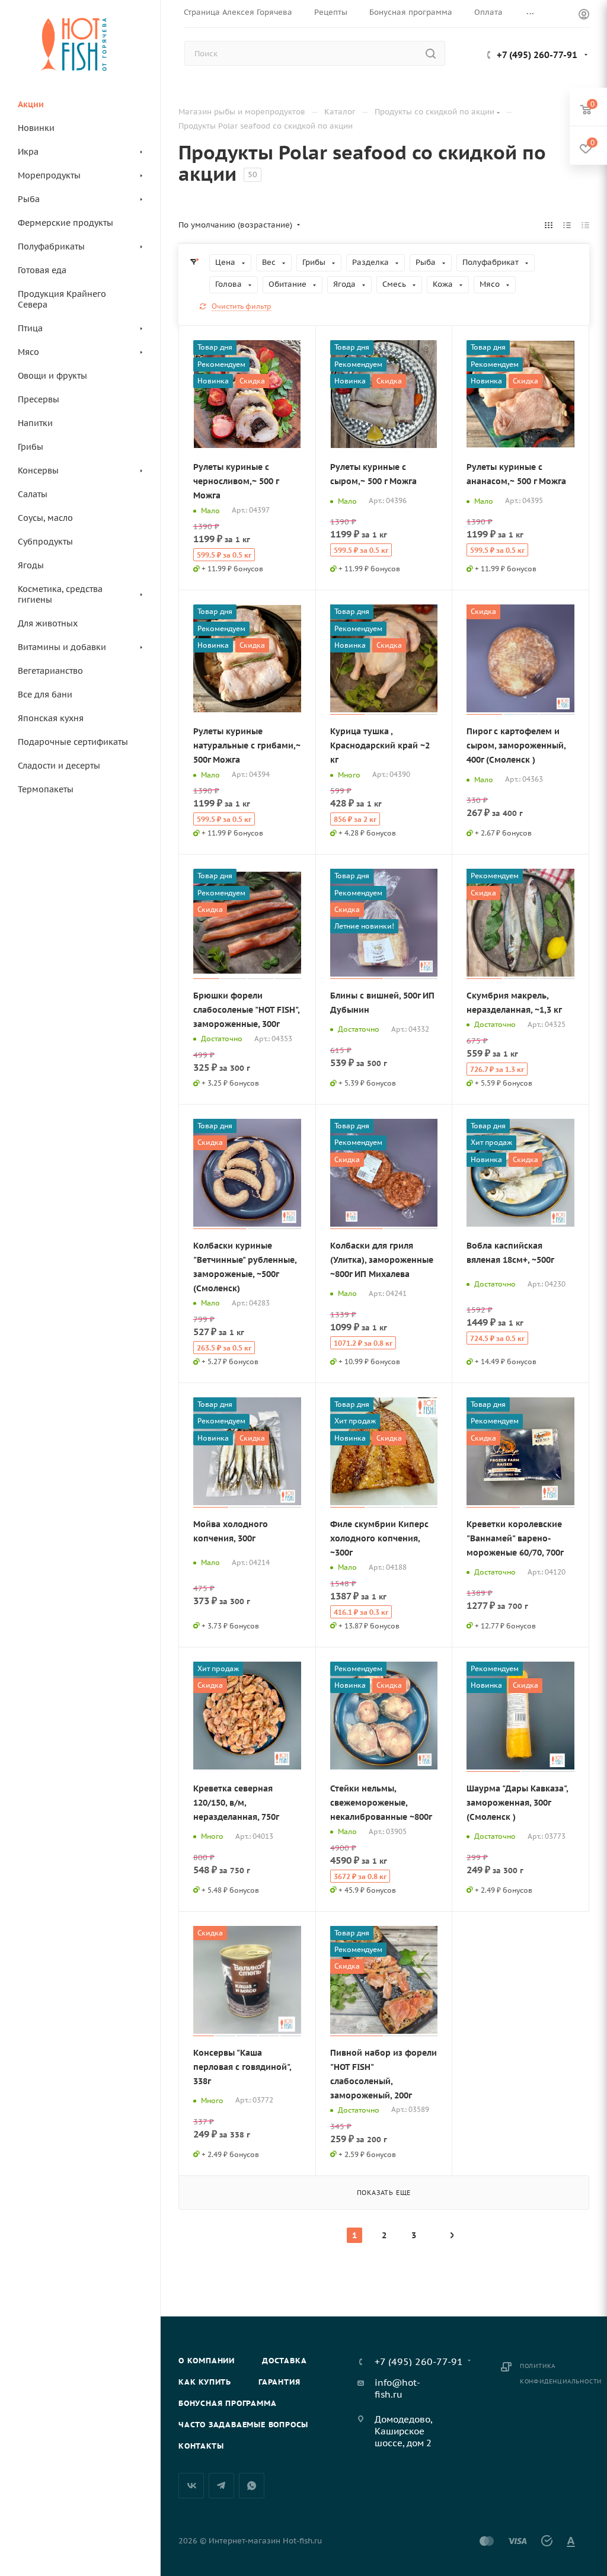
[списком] (567, 225)
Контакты (201, 2446)
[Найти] (431, 53)
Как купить (205, 2382)
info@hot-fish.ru (397, 2388)
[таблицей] (585, 225)
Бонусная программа (227, 2403)
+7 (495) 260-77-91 (537, 55)
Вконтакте (191, 2486)
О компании (207, 2361)
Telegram (221, 2486)
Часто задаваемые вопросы (243, 2425)
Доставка (284, 2361)
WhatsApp (252, 2486)
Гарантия (279, 2382)
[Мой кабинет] (584, 16)
